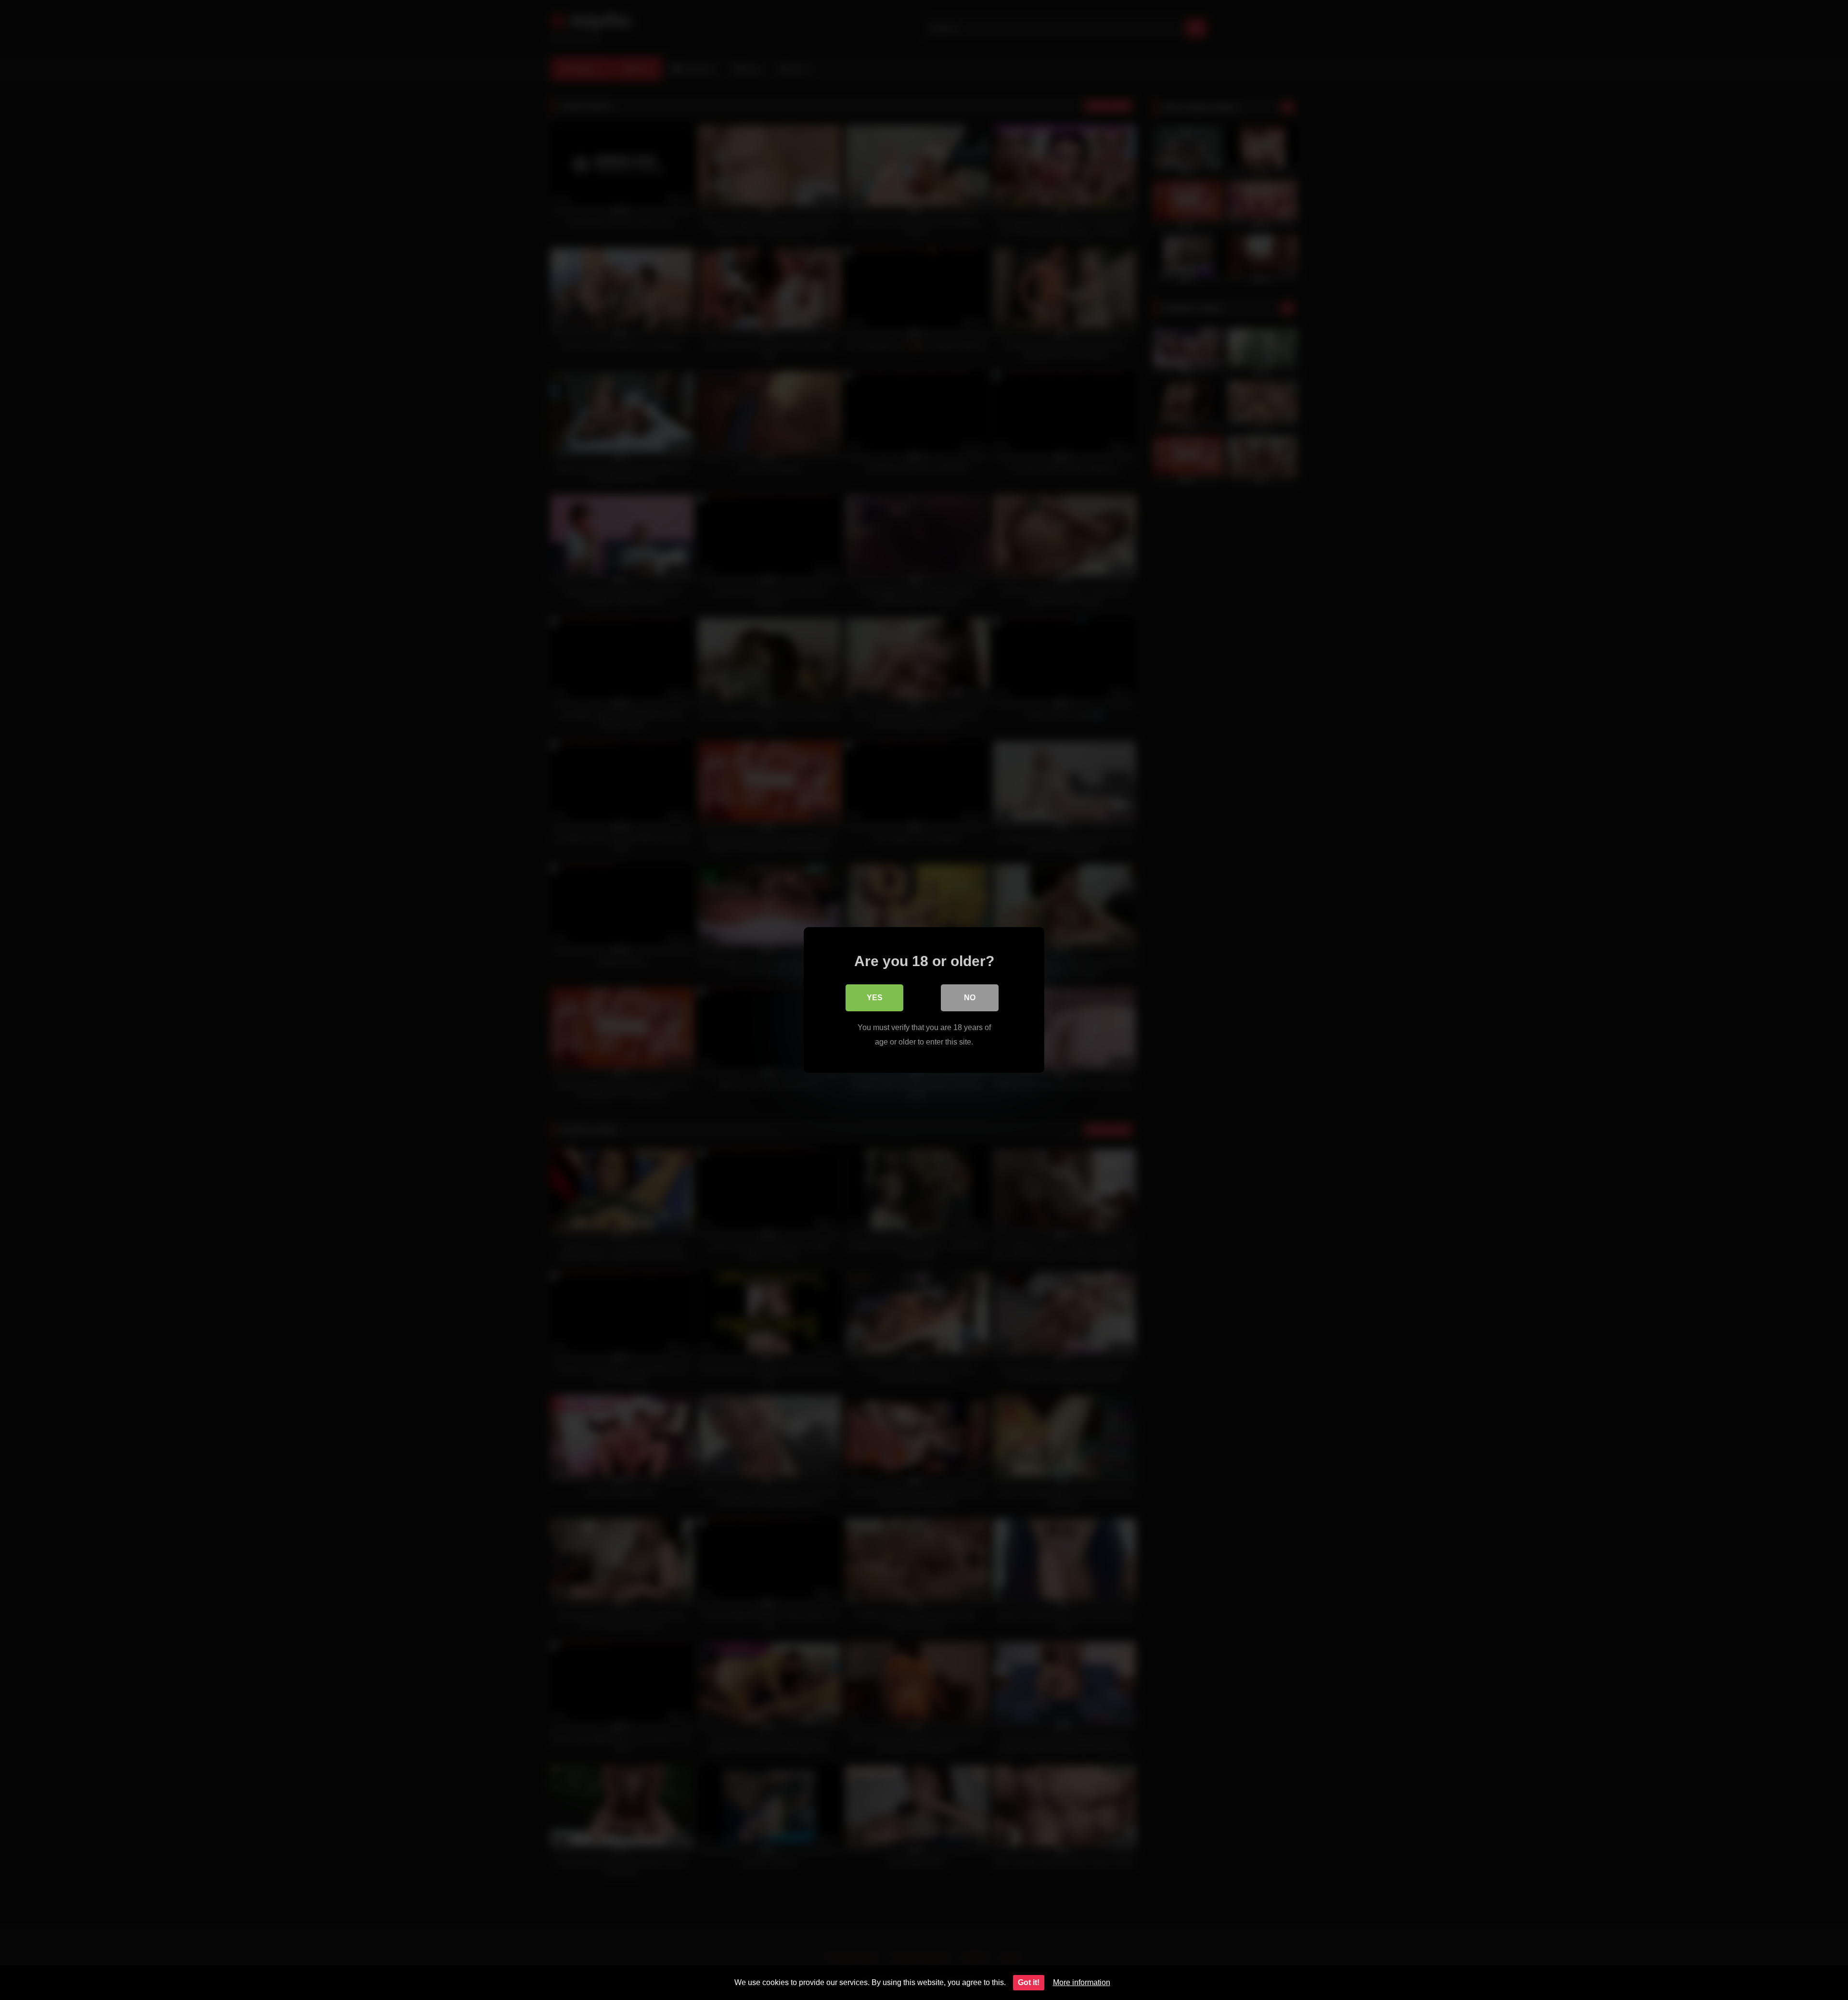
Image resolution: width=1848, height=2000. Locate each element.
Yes (875, 998)
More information (1082, 1982)
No (970, 998)
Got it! (1029, 1982)
